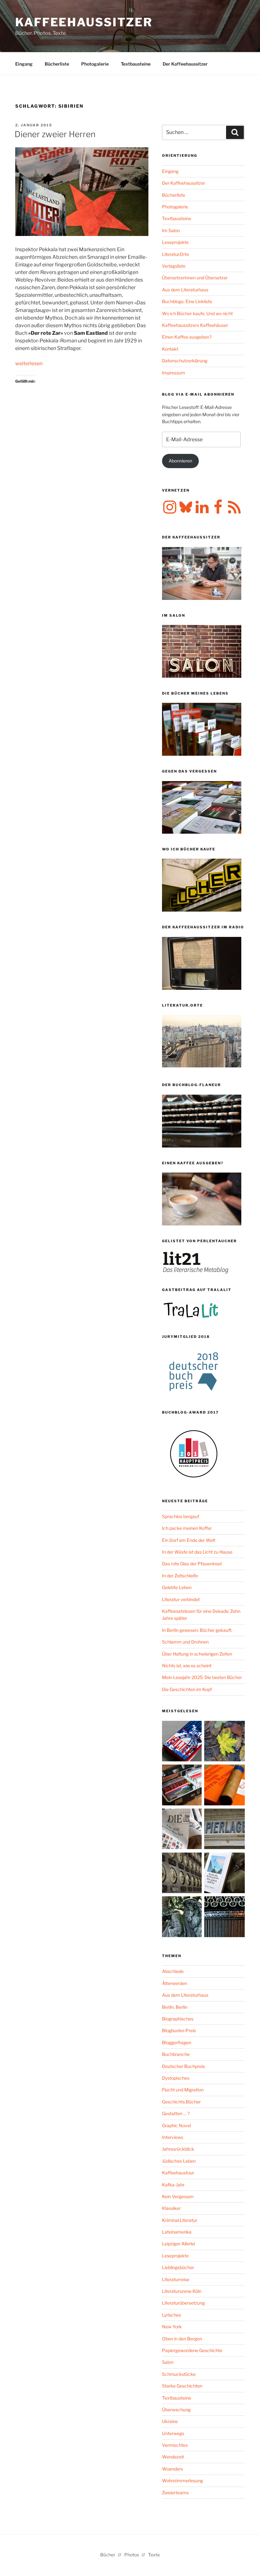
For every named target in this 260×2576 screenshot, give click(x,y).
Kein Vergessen (178, 2196)
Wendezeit (173, 2457)
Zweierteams (175, 2493)
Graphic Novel (176, 2125)
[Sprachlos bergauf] (224, 1874)
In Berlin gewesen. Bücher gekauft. (197, 1630)
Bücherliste (57, 64)
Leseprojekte (175, 242)
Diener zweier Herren (55, 134)
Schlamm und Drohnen (185, 1642)
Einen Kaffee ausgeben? (187, 337)
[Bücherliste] (224, 1830)
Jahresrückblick (178, 2149)
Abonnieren (180, 461)
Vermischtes (175, 2445)
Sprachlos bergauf (181, 1516)
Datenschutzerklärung (185, 361)
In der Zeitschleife (180, 1576)
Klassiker (171, 2208)
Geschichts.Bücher (181, 2102)
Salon (168, 2362)
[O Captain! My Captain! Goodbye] (182, 1918)
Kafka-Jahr (173, 2185)
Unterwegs (173, 2433)
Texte (154, 2555)
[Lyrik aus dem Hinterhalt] (224, 1918)
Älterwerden (175, 1983)
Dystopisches (176, 2078)
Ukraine (170, 2421)
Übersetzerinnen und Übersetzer (195, 278)
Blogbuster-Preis (179, 2030)
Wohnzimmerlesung (182, 2481)
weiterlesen (29, 363)
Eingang (24, 64)
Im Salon (171, 230)
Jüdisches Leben (179, 2161)
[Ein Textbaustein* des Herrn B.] (224, 1786)
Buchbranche (176, 2054)
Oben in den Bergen (182, 2339)
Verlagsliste (174, 266)
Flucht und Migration (183, 2090)
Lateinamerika (177, 2232)
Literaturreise (176, 2279)
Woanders (172, 2469)
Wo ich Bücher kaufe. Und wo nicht (197, 313)
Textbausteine (136, 64)
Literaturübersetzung (183, 2303)
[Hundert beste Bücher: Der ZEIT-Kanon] (182, 1830)
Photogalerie (95, 64)
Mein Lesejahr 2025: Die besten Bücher (202, 1677)
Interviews (173, 2137)
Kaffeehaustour (178, 2173)
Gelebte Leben (177, 1587)
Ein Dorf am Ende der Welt (189, 1540)
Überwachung (176, 2410)
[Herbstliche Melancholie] (224, 1742)
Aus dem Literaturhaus (185, 290)
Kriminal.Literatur (180, 2220)
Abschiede (173, 1971)
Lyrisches (172, 2315)
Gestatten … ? (176, 2113)
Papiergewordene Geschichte (192, 2350)
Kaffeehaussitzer (84, 22)
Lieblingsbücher (178, 2267)
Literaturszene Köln (182, 2291)
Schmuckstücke (179, 2374)
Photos (132, 2555)
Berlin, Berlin (175, 2007)
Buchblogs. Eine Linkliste (187, 301)
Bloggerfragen (177, 2042)
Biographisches (178, 2019)
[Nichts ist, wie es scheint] (182, 1742)
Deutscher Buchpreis (183, 2066)
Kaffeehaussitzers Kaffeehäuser (195, 325)
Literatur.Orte (175, 254)
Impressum (174, 373)
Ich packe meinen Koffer (187, 1528)
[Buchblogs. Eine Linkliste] (182, 1874)
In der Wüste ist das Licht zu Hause (197, 1552)
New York (172, 2327)
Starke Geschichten (182, 2386)
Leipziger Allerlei (179, 2244)
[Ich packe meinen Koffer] (182, 1786)
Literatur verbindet (181, 1599)
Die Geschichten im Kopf (187, 1689)
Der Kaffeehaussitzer (185, 64)
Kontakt (170, 349)
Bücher (108, 2555)
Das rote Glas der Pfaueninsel (192, 1564)
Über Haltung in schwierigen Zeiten (197, 1654)
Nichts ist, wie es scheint (187, 1666)
